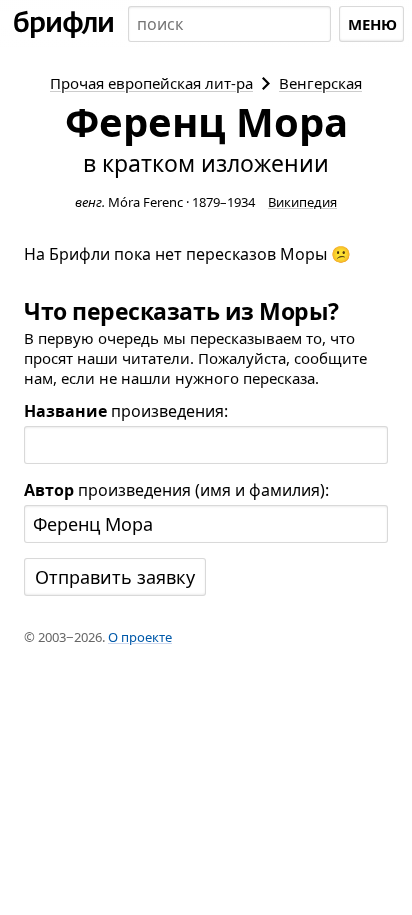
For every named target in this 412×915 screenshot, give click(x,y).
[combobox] (229, 24)
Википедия (302, 202)
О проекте (140, 637)
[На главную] (64, 24)
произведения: (126, 411)
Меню (372, 24)
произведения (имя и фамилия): (176, 490)
